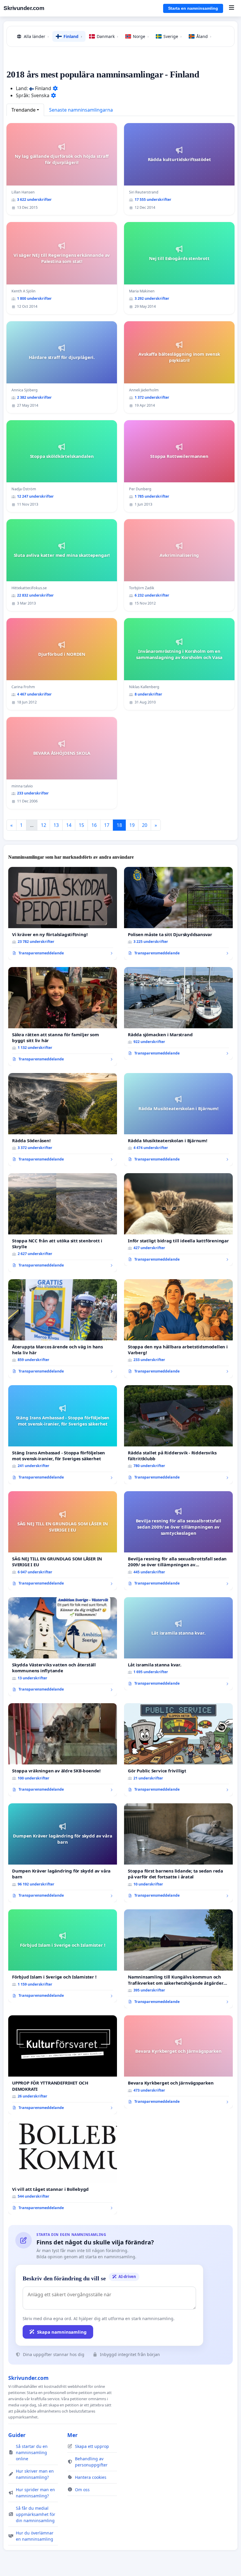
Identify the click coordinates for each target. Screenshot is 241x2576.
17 (107, 825)
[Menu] (231, 8)
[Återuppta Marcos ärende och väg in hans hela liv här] (63, 1329)
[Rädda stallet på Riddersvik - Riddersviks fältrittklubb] (178, 1435)
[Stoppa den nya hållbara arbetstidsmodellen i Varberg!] (178, 1329)
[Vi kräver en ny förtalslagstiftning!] (63, 913)
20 (145, 825)
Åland (204, 36)
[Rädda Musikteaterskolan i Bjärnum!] (178, 1120)
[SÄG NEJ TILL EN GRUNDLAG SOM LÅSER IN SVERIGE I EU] (63, 1541)
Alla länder (36, 36)
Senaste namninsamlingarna (81, 110)
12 (43, 825)
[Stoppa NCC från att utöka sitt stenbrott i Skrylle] (63, 1223)
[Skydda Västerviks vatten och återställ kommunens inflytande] (63, 1647)
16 (94, 825)
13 (56, 825)
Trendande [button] (24, 110)
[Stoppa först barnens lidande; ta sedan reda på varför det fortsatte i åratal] (178, 1853)
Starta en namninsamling (193, 8)
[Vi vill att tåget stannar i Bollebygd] (63, 2168)
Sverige (173, 36)
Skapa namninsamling (62, 2332)
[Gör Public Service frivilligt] (178, 1750)
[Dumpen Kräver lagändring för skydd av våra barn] (63, 1853)
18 (119, 825)
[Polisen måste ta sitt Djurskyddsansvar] (178, 913)
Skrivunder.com (24, 8)
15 (81, 825)
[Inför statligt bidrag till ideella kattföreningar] (178, 1220)
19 (132, 825)
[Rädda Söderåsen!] (63, 1120)
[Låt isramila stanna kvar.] (178, 1644)
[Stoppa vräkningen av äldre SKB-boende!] (63, 1750)
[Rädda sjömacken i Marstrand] (178, 1014)
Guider (17, 2435)
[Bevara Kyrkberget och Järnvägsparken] (178, 2062)
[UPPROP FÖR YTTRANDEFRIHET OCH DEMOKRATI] (63, 2065)
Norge (141, 36)
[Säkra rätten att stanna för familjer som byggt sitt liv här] (63, 1017)
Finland (73, 36)
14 (69, 825)
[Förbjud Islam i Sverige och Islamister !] (63, 1956)
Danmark (107, 36)
